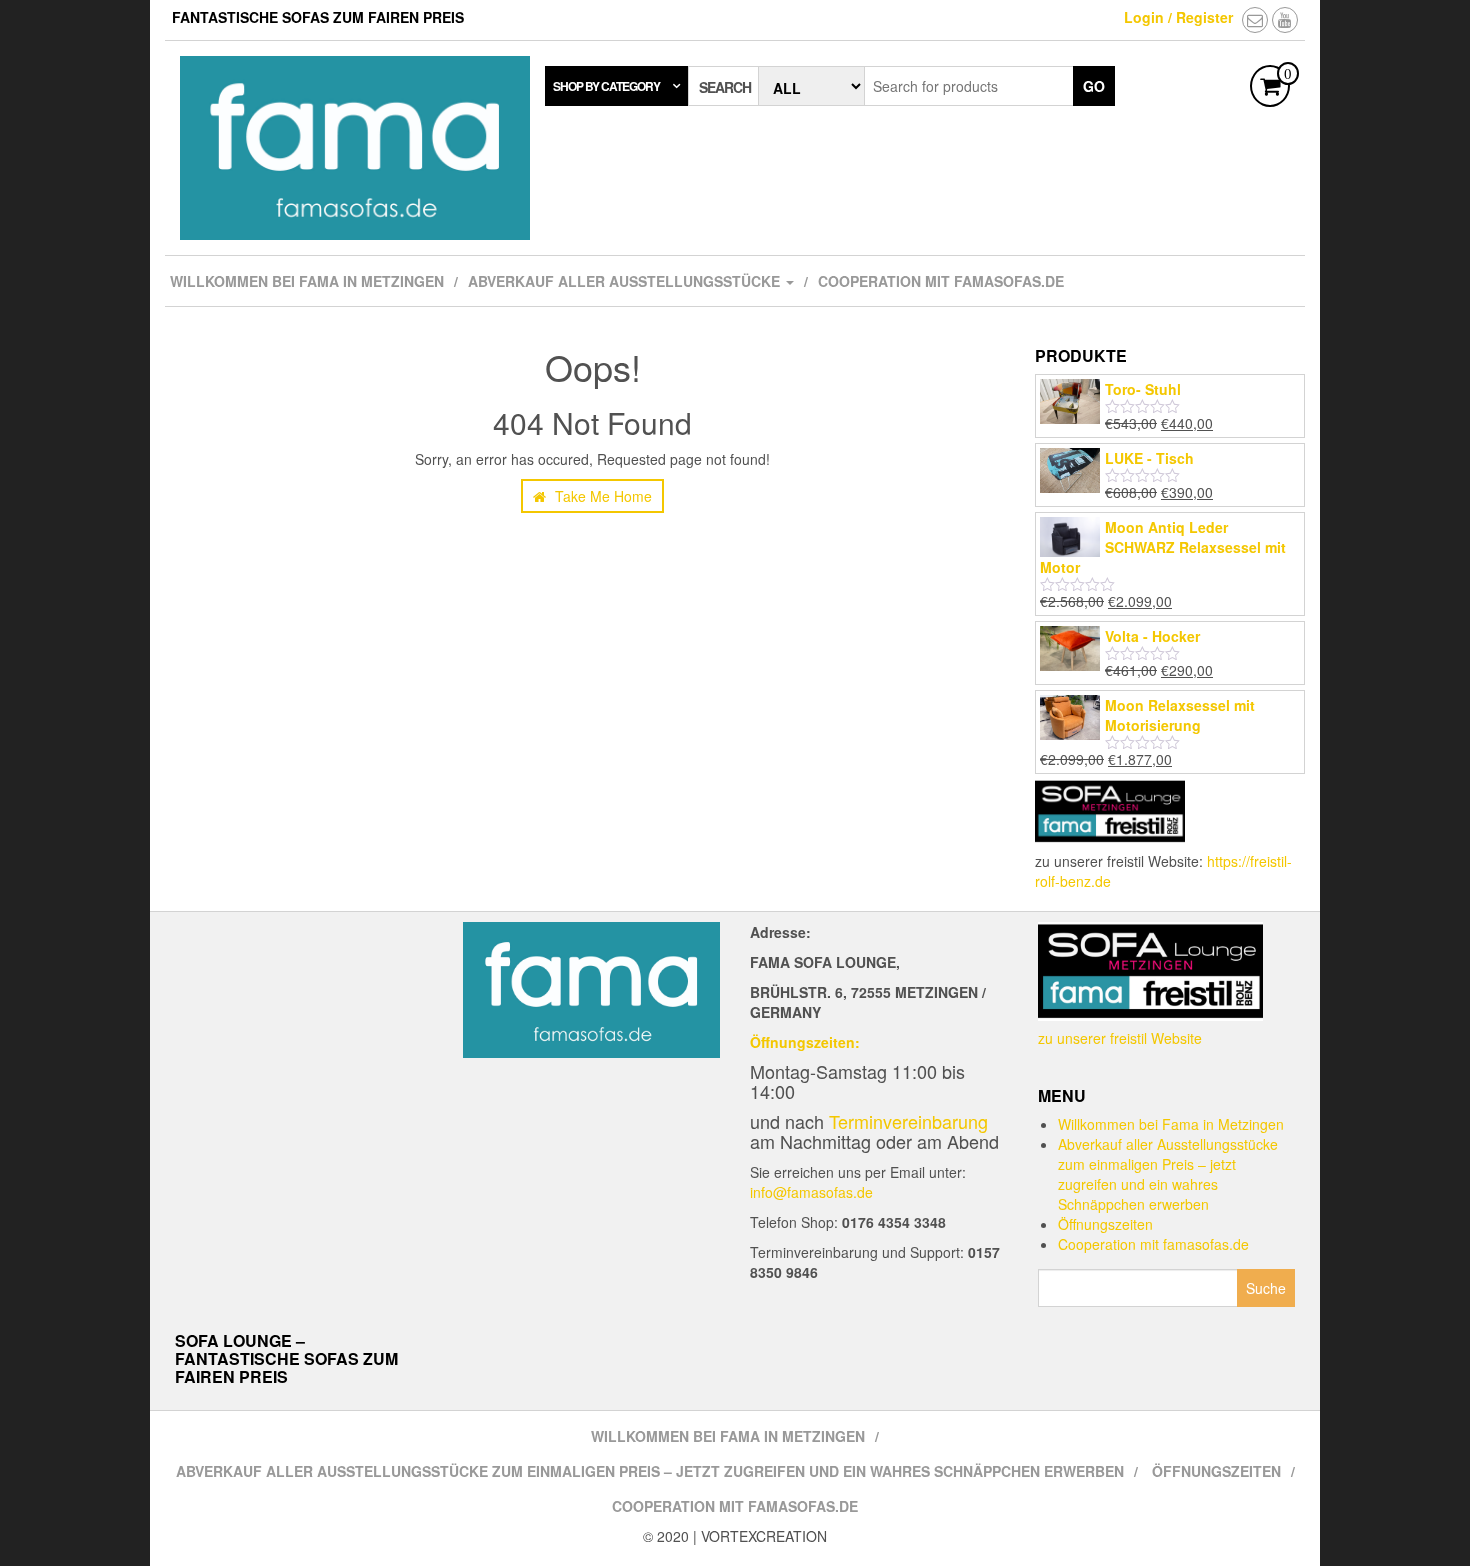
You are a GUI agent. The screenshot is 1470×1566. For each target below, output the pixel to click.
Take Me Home (601, 496)
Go (1094, 86)
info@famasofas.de (811, 1192)
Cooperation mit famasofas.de (941, 281)
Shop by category (606, 86)
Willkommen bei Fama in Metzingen (307, 281)
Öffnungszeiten (1105, 1224)
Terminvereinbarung (908, 1121)
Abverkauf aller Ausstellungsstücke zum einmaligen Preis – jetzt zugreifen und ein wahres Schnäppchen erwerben (1168, 1174)
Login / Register (1178, 17)
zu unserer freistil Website (1120, 1038)
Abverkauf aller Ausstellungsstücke (626, 281)
